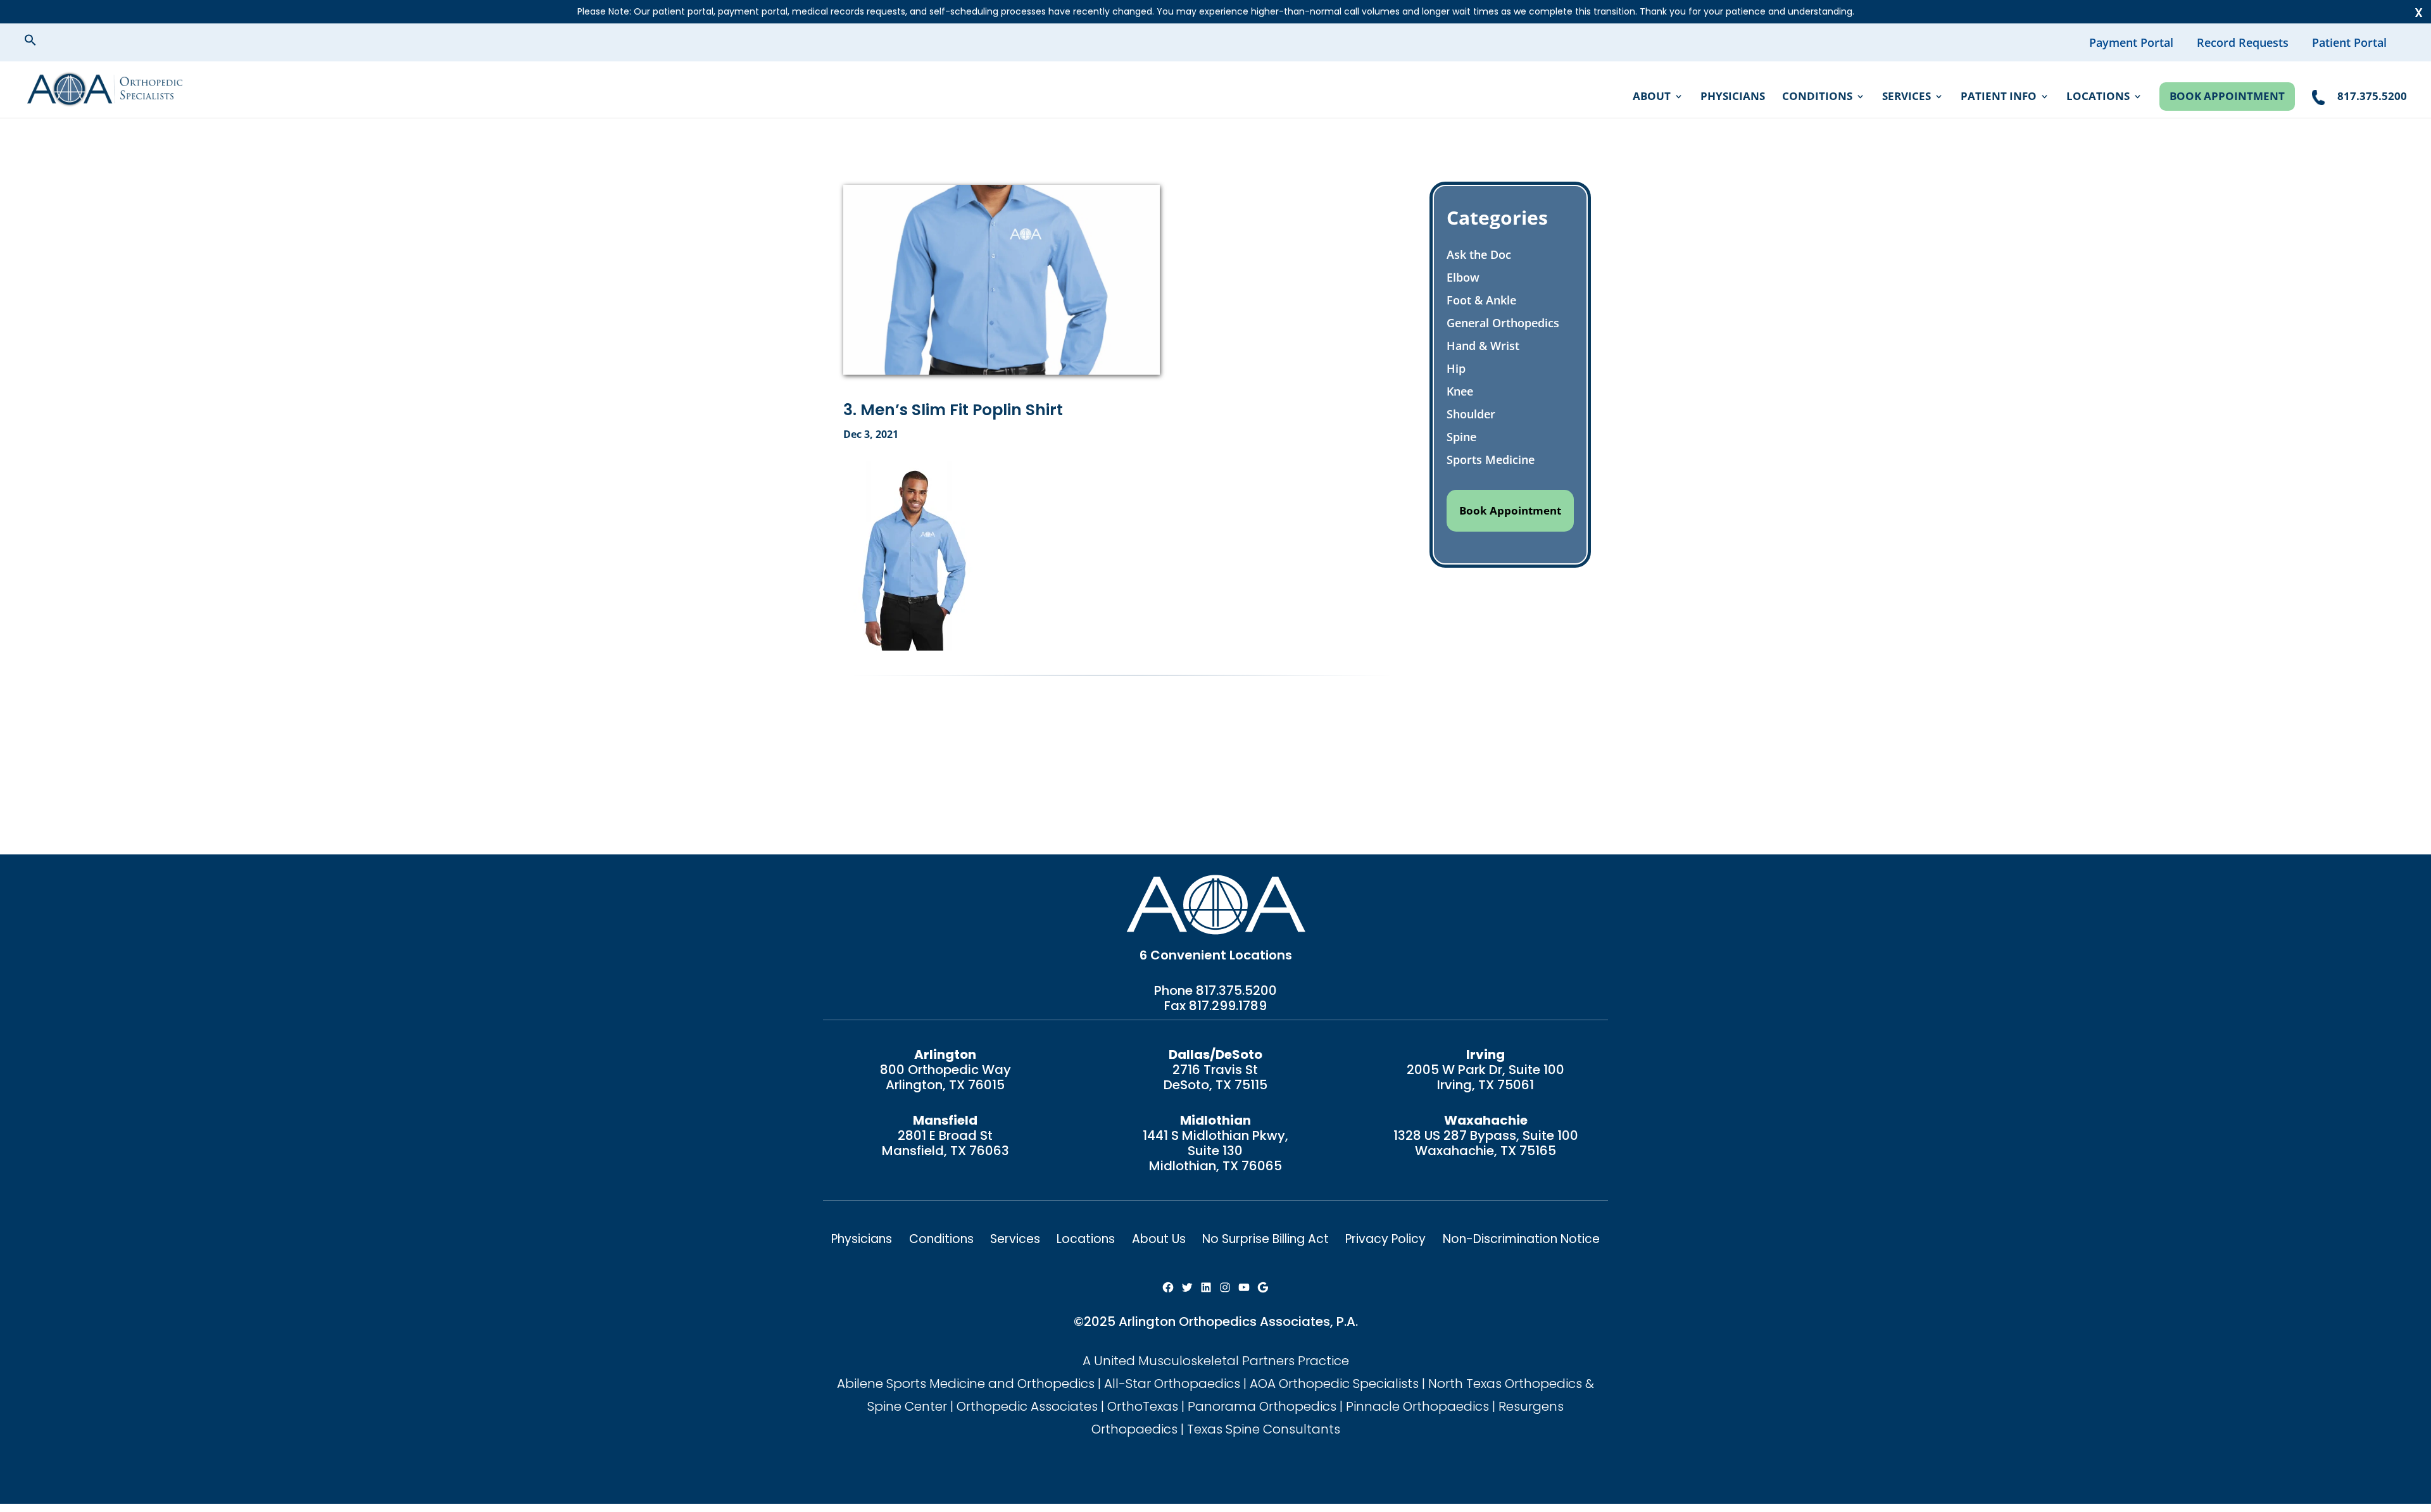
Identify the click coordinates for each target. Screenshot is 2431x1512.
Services (1906, 97)
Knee (1460, 391)
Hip (1456, 368)
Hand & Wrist (1483, 346)
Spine (1461, 437)
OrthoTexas (1143, 1406)
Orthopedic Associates (1027, 1406)
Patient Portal (2349, 42)
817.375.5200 (1236, 990)
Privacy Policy (1385, 1239)
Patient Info (1999, 97)
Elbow (1463, 277)
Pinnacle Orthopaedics (1417, 1406)
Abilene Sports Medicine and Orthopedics (966, 1384)
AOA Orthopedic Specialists (1334, 1384)
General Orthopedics (1503, 323)
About (1652, 97)
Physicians (1733, 97)
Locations (2098, 97)
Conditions (1817, 97)
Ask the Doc (1479, 254)
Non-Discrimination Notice (1521, 1239)
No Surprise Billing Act (1266, 1239)
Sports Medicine (1491, 459)
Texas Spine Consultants (1264, 1429)
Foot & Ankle (1481, 300)
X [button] (2419, 13)
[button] (41, 42)
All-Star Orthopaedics (1172, 1384)
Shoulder (1471, 414)
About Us (1159, 1239)
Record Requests (2243, 42)
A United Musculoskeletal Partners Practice (1216, 1361)
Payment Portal (2131, 42)
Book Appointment (2227, 96)
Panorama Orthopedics (1262, 1406)
